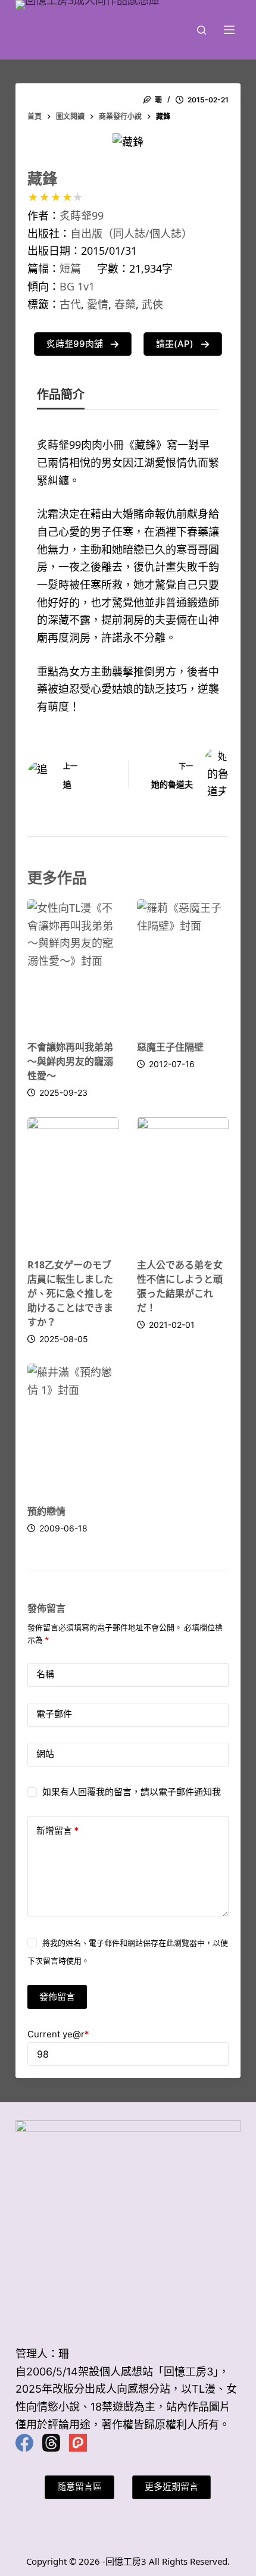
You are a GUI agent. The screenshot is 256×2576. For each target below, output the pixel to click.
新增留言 (57, 1831)
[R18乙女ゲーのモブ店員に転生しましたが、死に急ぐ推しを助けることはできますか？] (73, 1181)
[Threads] (51, 2443)
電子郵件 (54, 1714)
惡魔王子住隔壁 (170, 1047)
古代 (70, 304)
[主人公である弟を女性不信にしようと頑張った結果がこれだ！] (183, 1181)
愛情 (98, 304)
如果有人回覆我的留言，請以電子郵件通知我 (132, 1792)
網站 (45, 1754)
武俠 (152, 304)
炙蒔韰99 (82, 215)
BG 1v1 (77, 286)
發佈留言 (57, 1996)
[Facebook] (24, 2443)
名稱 (45, 1674)
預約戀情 (46, 1511)
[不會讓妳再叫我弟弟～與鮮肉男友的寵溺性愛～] (73, 964)
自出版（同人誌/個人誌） (131, 233)
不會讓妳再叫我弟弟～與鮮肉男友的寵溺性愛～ (70, 1061)
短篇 (70, 268)
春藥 (125, 304)
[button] (83, 344)
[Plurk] (78, 2443)
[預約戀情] (73, 1428)
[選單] (229, 30)
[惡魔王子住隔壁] (183, 964)
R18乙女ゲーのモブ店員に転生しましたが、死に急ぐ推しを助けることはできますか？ (70, 1293)
